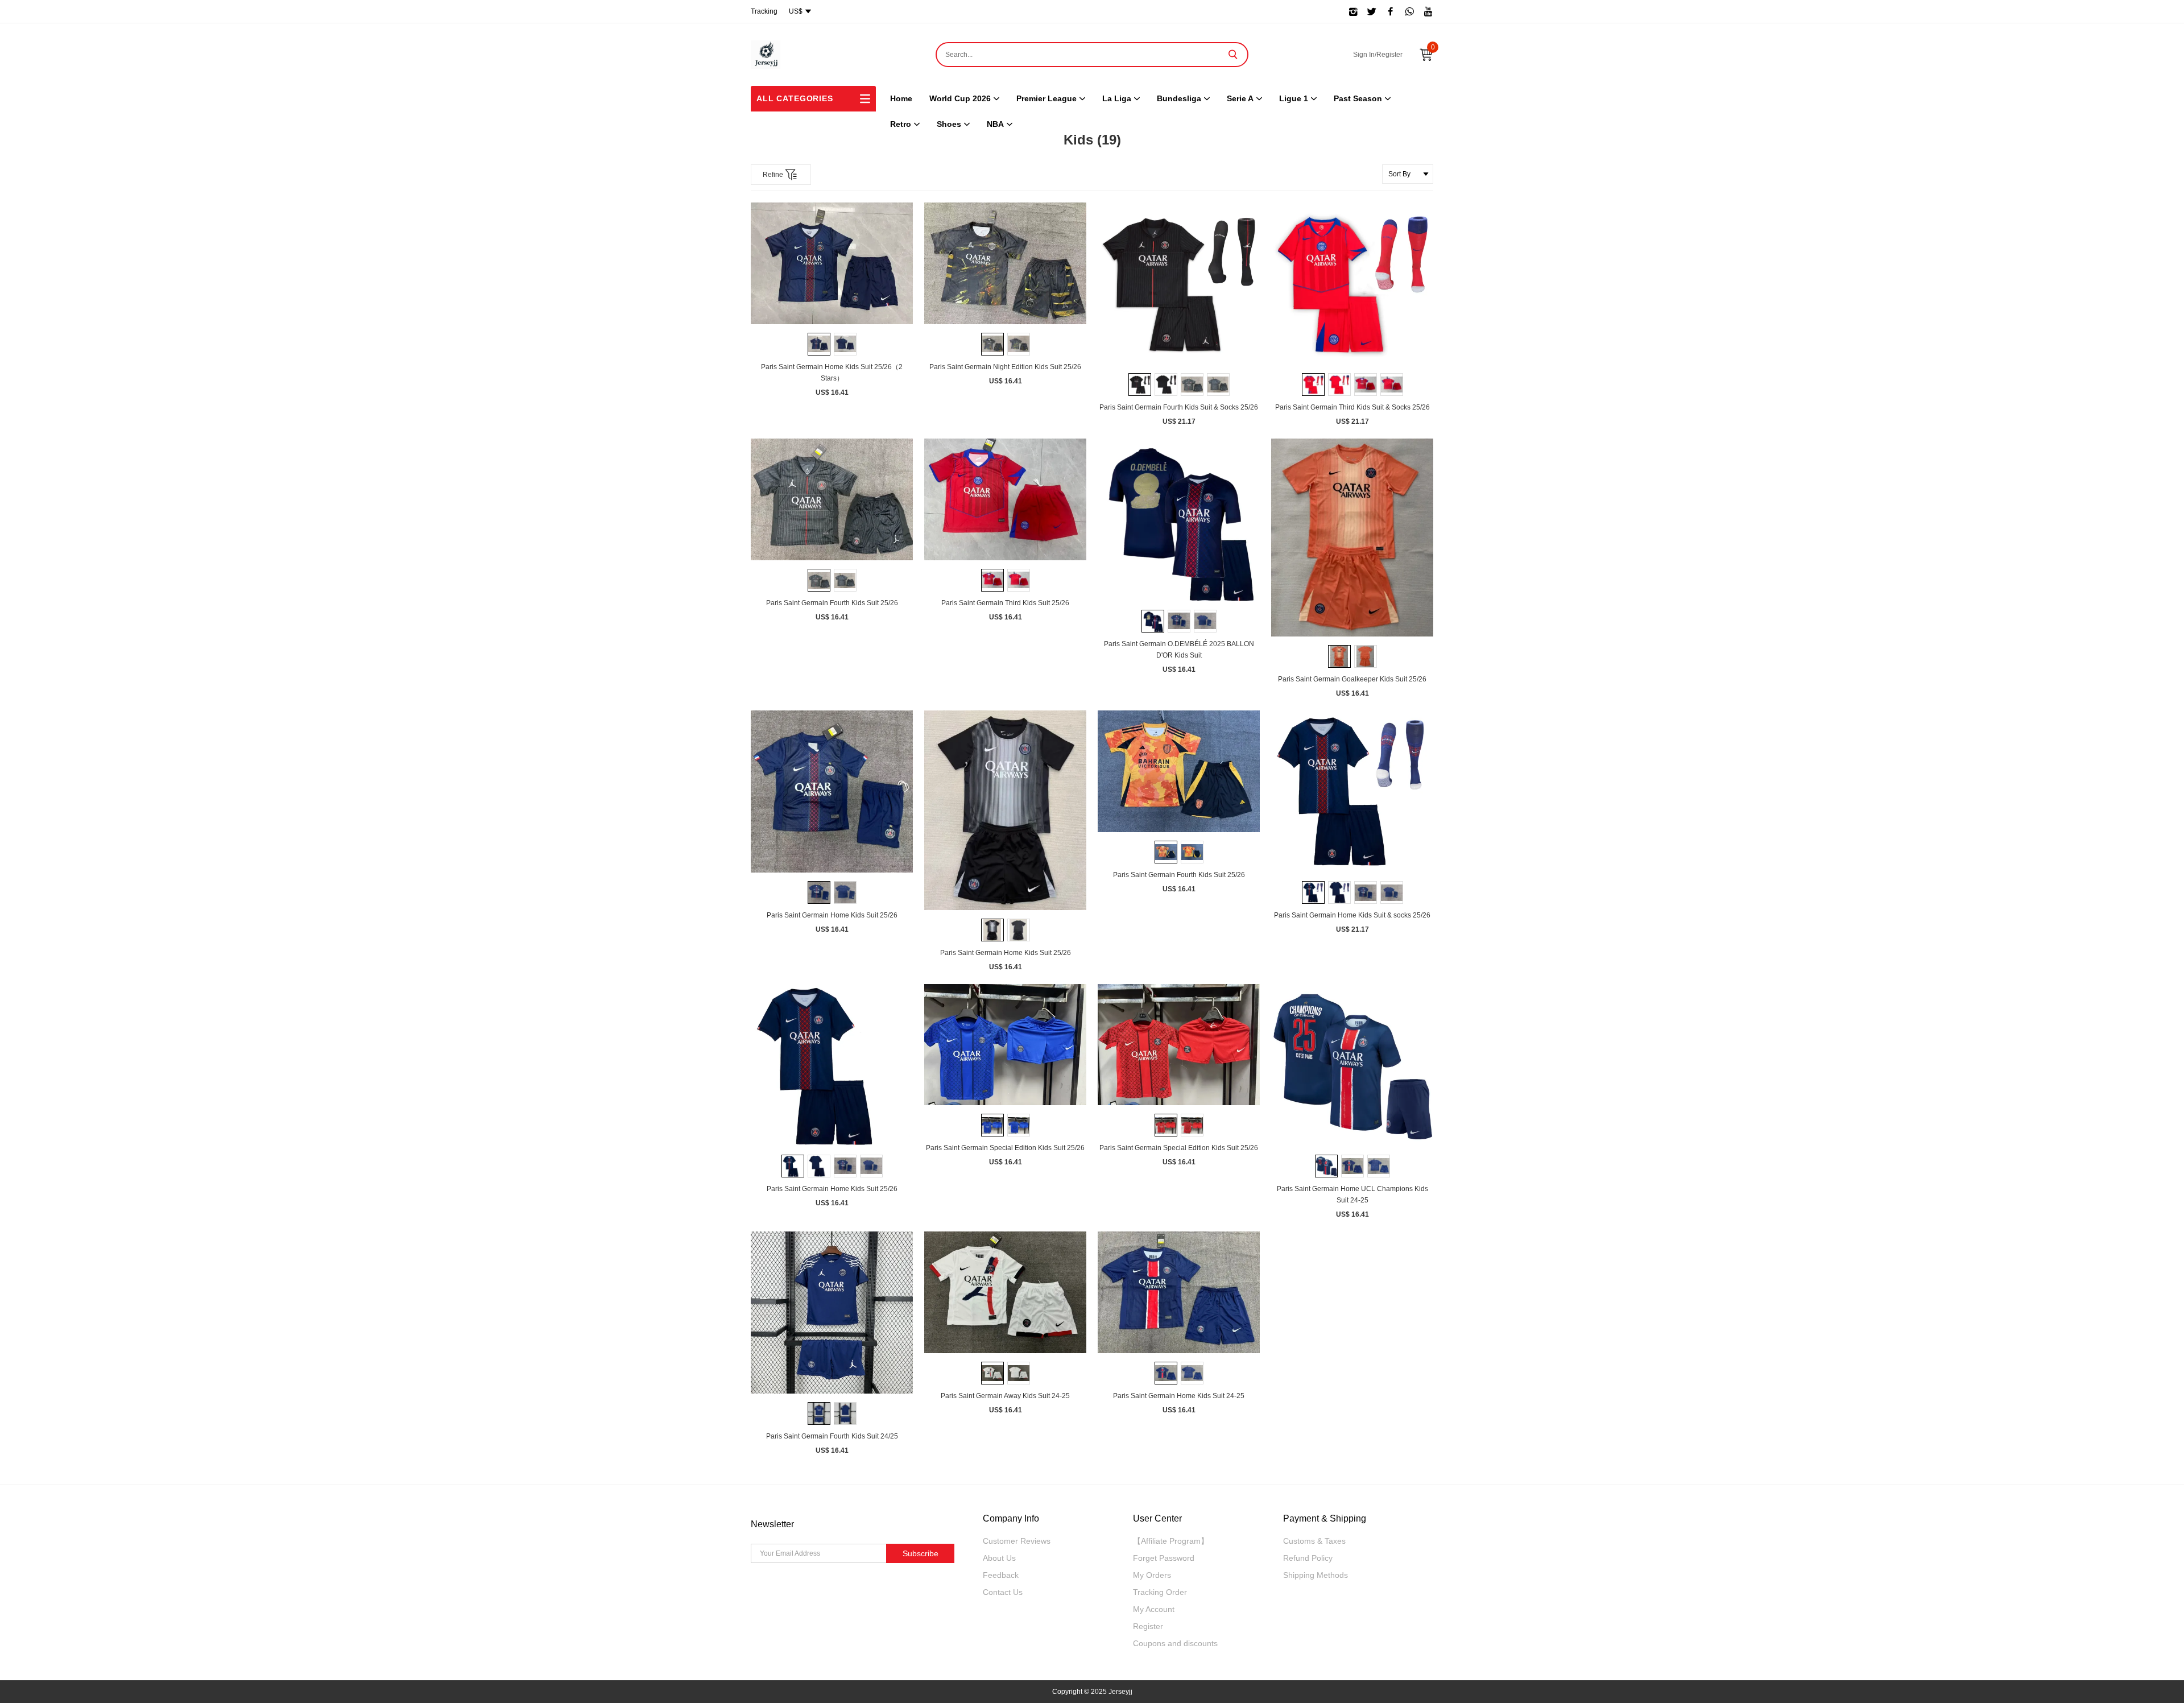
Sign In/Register (1378, 55)
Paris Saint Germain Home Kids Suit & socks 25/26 (1352, 915)
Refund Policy (1308, 1558)
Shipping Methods (1316, 1575)
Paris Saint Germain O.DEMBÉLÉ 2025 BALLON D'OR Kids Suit (1179, 650)
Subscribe (921, 1553)
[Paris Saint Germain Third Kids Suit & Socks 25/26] (1352, 284)
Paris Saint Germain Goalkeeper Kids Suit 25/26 (1352, 679)
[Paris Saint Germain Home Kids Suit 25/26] (832, 791)
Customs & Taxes (1314, 1541)
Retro (901, 124)
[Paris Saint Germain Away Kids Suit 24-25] (1005, 1292)
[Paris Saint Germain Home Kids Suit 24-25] (1179, 1292)
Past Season (1358, 98)
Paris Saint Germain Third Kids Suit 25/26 (1005, 603)
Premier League (1046, 98)
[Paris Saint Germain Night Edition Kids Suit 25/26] (1005, 263)
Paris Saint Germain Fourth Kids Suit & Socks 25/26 (1179, 407)
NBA (995, 124)
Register (1148, 1626)
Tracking (764, 11)
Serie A (1240, 98)
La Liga (1117, 98)
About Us (999, 1558)
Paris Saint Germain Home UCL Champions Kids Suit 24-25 (1352, 1194)
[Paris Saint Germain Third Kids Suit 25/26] (1005, 499)
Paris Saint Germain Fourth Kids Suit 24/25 (832, 1436)
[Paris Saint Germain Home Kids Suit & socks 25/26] (1352, 791)
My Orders (1152, 1575)
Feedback (1001, 1575)
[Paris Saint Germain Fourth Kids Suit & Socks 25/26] (1179, 284)
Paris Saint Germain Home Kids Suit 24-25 (1179, 1396)
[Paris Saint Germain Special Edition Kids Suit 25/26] (1005, 1045)
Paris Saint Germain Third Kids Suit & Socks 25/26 (1352, 407)
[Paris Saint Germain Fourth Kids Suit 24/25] (832, 1313)
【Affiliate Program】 (1171, 1541)
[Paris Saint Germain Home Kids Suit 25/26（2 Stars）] (832, 263)
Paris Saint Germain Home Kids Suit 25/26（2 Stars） (832, 373)
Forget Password (1164, 1558)
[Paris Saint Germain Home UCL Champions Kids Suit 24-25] (1352, 1065)
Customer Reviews (1017, 1541)
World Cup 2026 (960, 98)
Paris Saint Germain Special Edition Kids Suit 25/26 (1005, 1148)
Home (901, 98)
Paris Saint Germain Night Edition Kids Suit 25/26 (1005, 367)
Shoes (949, 124)
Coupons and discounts (1175, 1643)
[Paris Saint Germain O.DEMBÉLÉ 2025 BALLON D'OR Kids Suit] (1179, 520)
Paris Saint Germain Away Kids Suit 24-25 (1005, 1396)
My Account (1154, 1609)
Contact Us (1003, 1592)
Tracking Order (1160, 1592)
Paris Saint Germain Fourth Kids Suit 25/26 (832, 603)
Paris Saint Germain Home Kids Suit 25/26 (832, 915)
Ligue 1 (1294, 98)
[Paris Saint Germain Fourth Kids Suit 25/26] (832, 499)
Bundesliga (1179, 98)
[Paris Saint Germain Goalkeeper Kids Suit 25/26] (1352, 538)
